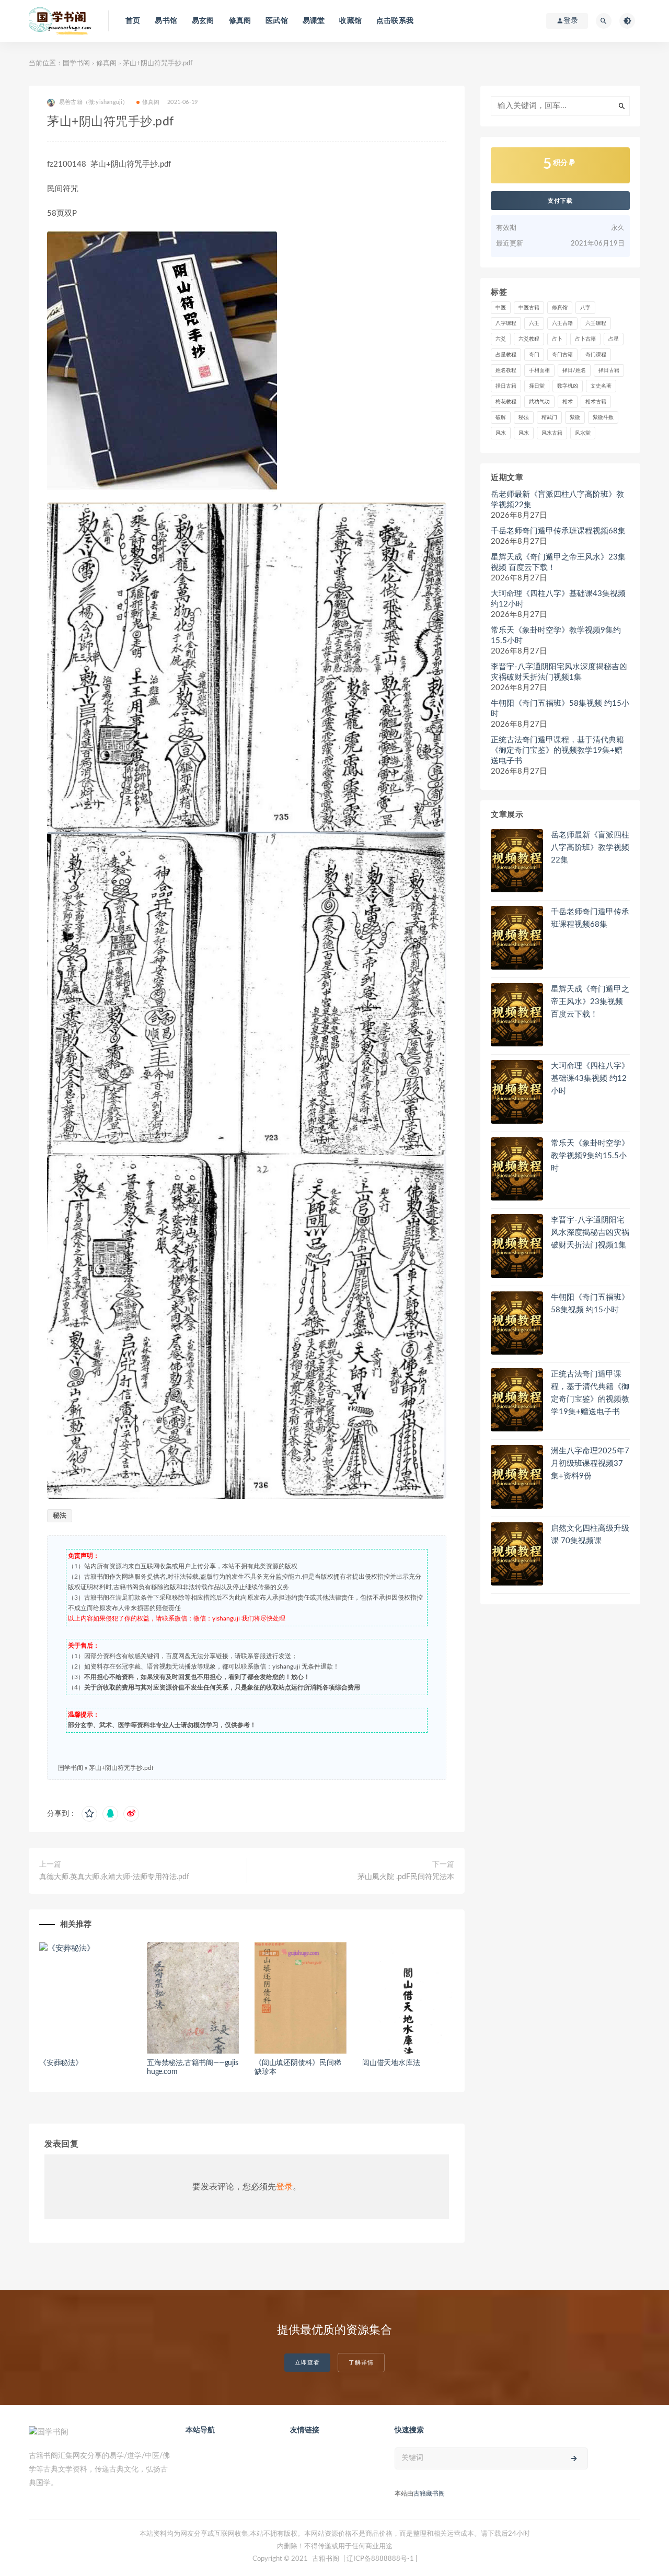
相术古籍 (596, 402)
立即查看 (307, 2363)
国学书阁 (76, 63)
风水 (501, 433)
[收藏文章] (89, 1814)
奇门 (534, 355)
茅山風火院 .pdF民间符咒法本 (406, 1877)
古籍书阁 (326, 2559)
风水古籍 (552, 433)
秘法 (60, 1516)
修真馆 (560, 308)
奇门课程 (596, 355)
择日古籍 (609, 370)
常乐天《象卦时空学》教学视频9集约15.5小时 (556, 636)
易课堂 (314, 21)
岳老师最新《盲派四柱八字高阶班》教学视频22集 (557, 500)
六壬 (534, 323)
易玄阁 (203, 21)
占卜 (557, 339)
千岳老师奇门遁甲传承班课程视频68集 (558, 531)
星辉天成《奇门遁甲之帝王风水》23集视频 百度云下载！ (558, 562)
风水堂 (583, 433)
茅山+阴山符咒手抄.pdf (121, 1768)
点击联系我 (395, 21)
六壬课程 (596, 323)
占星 (614, 339)
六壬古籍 (562, 323)
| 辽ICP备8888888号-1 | (380, 2559)
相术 (568, 402)
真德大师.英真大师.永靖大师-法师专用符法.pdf (114, 1877)
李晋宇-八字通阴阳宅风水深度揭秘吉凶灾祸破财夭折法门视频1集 (559, 672)
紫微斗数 (603, 417)
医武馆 (277, 21)
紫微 (575, 417)
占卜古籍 (585, 339)
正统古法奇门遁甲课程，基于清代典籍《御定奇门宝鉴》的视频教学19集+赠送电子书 (557, 750)
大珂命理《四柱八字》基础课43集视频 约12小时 (558, 599)
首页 (133, 21)
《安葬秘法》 (61, 2063)
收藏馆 (350, 21)
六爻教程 (529, 339)
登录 (284, 2187)
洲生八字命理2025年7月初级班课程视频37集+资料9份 (590, 1464)
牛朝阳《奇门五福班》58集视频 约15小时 (560, 709)
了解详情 (361, 2363)
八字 (585, 308)
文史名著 (601, 386)
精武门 (549, 417)
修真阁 (240, 21)
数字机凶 (568, 386)
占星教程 (506, 355)
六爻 (501, 339)
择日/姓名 (574, 370)
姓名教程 (506, 370)
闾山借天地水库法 (391, 2063)
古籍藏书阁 (429, 2493)
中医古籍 (529, 308)
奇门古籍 (562, 355)
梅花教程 (506, 402)
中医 (501, 308)
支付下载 (560, 201)
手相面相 (539, 370)
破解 (501, 417)
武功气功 (539, 402)
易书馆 (166, 21)
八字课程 (506, 323)
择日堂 (537, 386)
